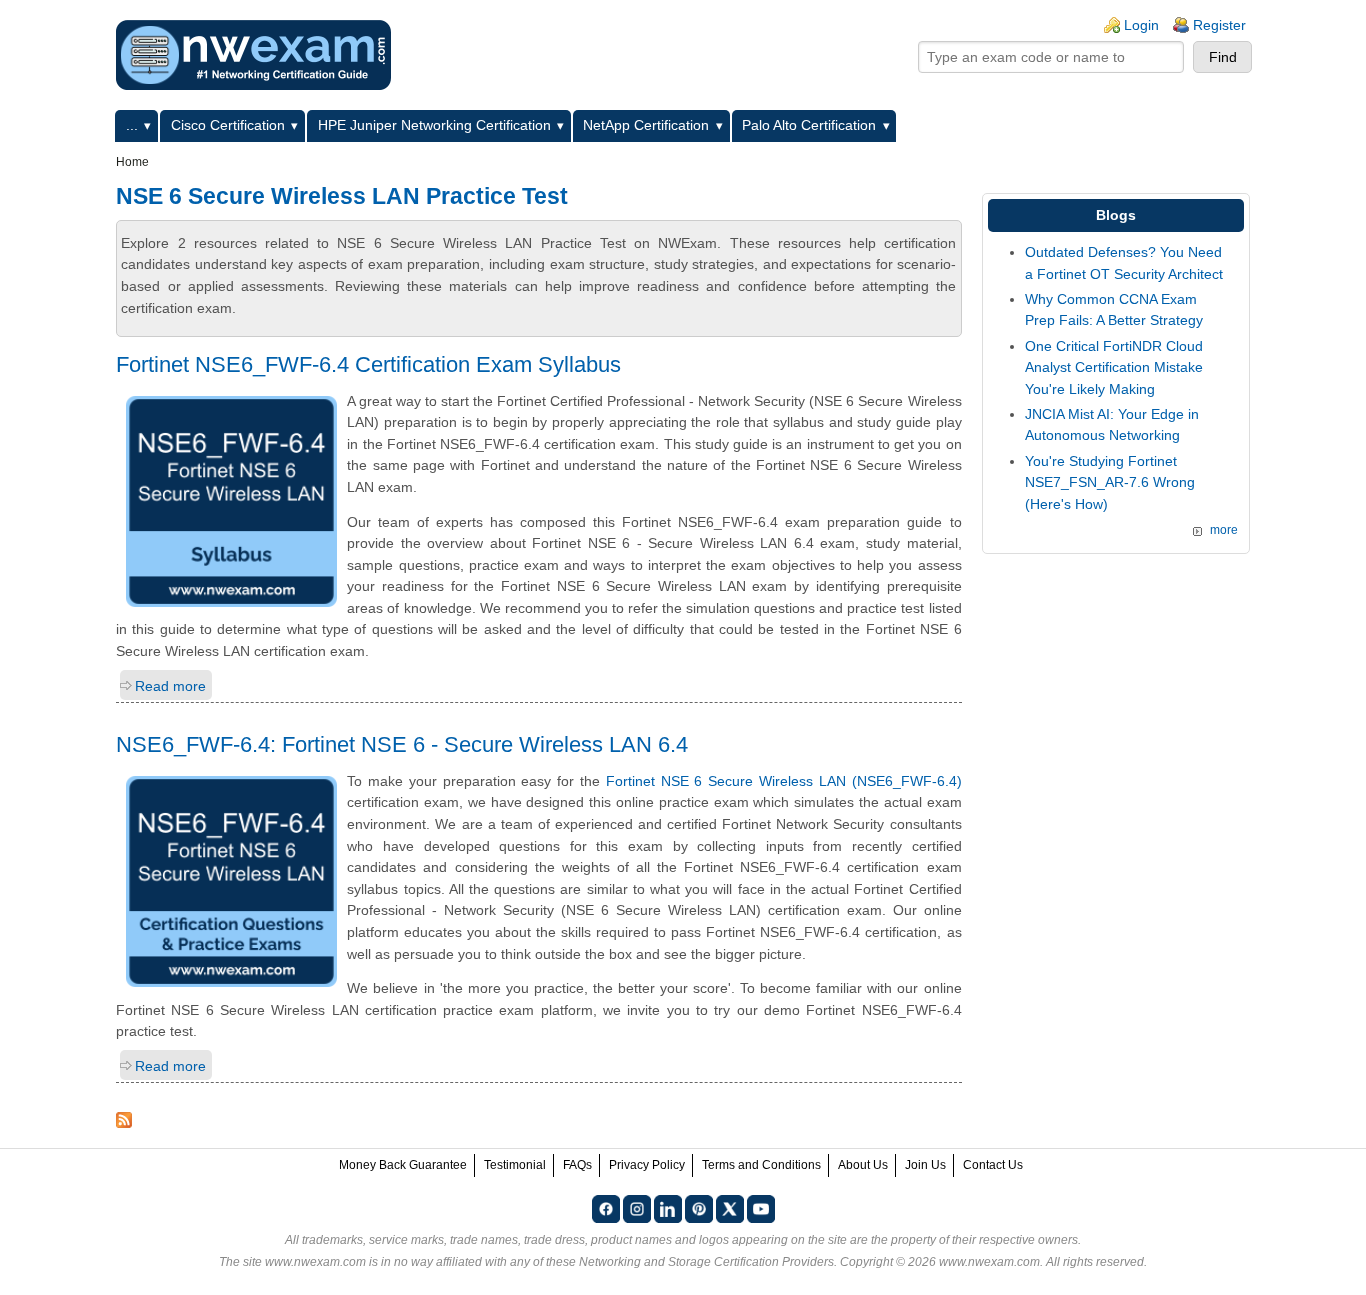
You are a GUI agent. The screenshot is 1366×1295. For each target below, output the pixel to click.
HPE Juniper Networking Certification (434, 125)
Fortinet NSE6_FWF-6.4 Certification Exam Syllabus (368, 364)
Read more (170, 686)
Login (1141, 25)
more (1224, 530)
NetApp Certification (646, 125)
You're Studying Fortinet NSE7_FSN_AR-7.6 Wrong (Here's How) (1110, 482)
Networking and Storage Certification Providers (706, 1262)
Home (132, 162)
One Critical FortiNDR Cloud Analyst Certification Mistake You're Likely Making (1114, 367)
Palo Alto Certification (809, 125)
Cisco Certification (228, 125)
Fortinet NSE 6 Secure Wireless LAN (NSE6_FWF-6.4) (784, 781)
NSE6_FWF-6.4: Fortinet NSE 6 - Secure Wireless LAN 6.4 (402, 744)
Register (1219, 25)
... (132, 125)
